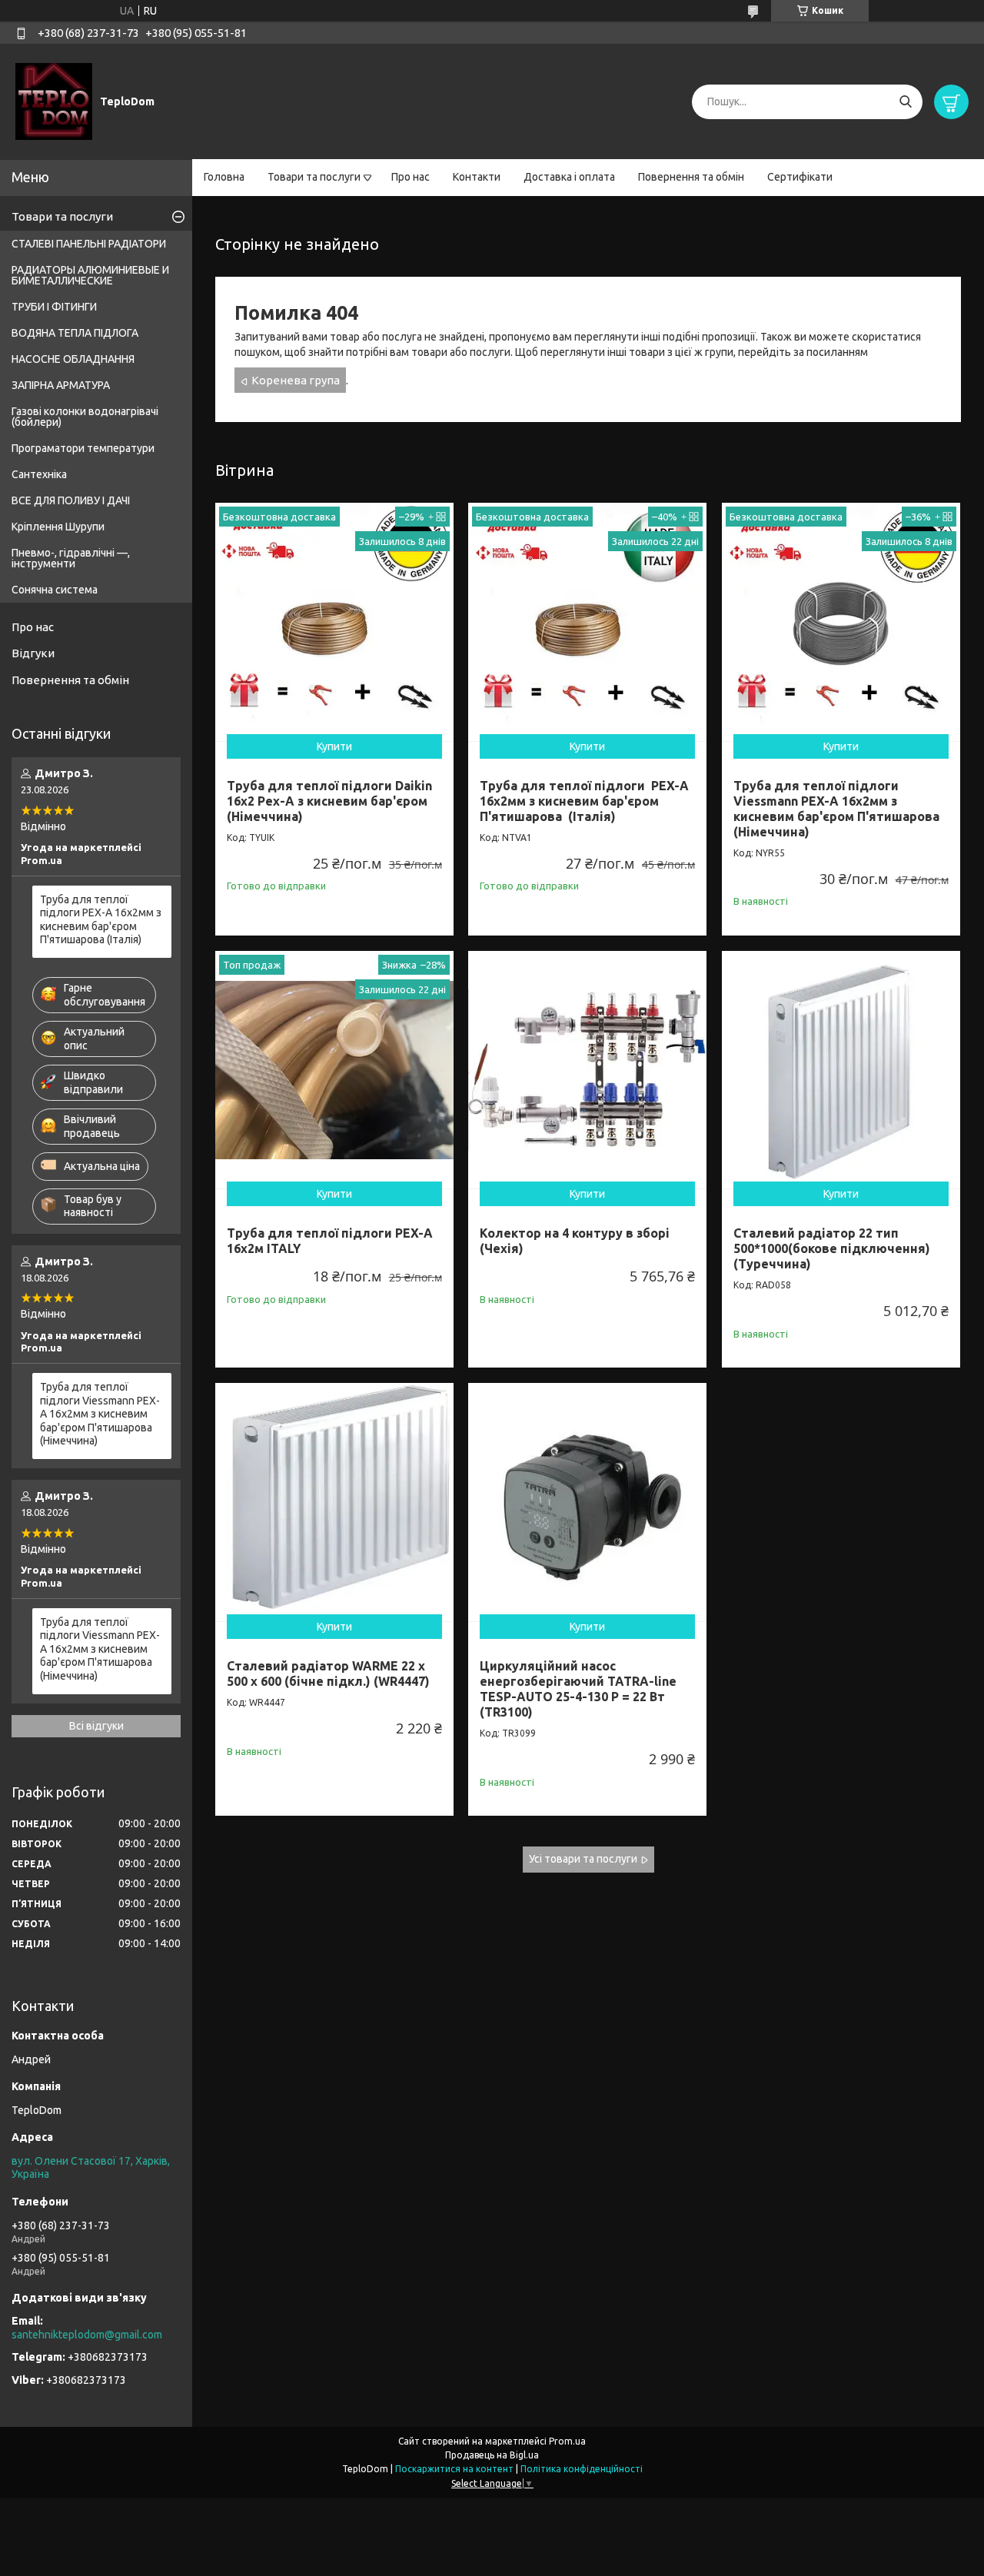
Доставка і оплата (569, 177)
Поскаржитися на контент (454, 2469)
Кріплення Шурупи (58, 527)
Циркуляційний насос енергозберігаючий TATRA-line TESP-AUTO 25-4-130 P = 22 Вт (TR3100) (578, 1689)
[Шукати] (905, 102)
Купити (334, 746)
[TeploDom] (54, 101)
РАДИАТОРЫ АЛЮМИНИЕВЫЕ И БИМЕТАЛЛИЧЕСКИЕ (90, 275)
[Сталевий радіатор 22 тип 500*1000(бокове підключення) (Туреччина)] (841, 1070)
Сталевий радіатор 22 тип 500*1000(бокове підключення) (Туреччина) (832, 1248)
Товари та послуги (314, 177)
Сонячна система (55, 590)
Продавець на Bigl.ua (492, 2455)
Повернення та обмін (691, 177)
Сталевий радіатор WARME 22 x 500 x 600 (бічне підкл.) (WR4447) (328, 1674)
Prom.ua (567, 2441)
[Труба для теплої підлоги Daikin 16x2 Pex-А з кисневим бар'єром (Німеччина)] (334, 622)
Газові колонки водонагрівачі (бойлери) (85, 417)
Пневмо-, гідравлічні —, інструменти (71, 558)
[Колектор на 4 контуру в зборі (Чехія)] (587, 1070)
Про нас (411, 177)
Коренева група (296, 380)
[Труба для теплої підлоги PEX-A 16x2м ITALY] (334, 1070)
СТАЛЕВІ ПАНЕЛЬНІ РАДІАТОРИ (89, 244)
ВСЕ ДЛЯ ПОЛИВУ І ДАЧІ (71, 500)
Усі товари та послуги (583, 1859)
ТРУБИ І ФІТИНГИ (54, 307)
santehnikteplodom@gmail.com (87, 2335)
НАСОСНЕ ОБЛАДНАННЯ (73, 359)
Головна (224, 177)
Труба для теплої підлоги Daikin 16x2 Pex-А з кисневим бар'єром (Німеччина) (329, 801)
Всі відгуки (96, 1726)
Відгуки (33, 653)
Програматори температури (83, 448)
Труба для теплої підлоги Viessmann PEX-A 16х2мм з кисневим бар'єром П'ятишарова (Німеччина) (100, 1414)
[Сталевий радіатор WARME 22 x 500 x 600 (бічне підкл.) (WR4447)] (334, 1502)
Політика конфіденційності (582, 2469)
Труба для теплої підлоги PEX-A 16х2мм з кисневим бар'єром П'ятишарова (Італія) (584, 801)
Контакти (477, 177)
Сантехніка (39, 474)
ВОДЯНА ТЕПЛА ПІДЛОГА (75, 333)
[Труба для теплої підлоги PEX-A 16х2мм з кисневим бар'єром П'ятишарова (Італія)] (587, 622)
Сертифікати (800, 177)
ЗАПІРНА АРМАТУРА (61, 385)
